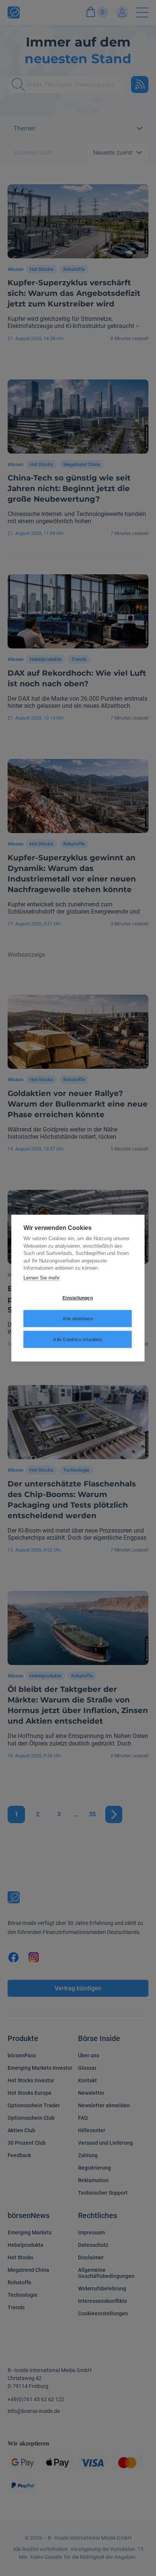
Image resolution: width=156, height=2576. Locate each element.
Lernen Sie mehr (41, 1277)
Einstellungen (78, 1298)
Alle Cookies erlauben (77, 1339)
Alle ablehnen (78, 1318)
